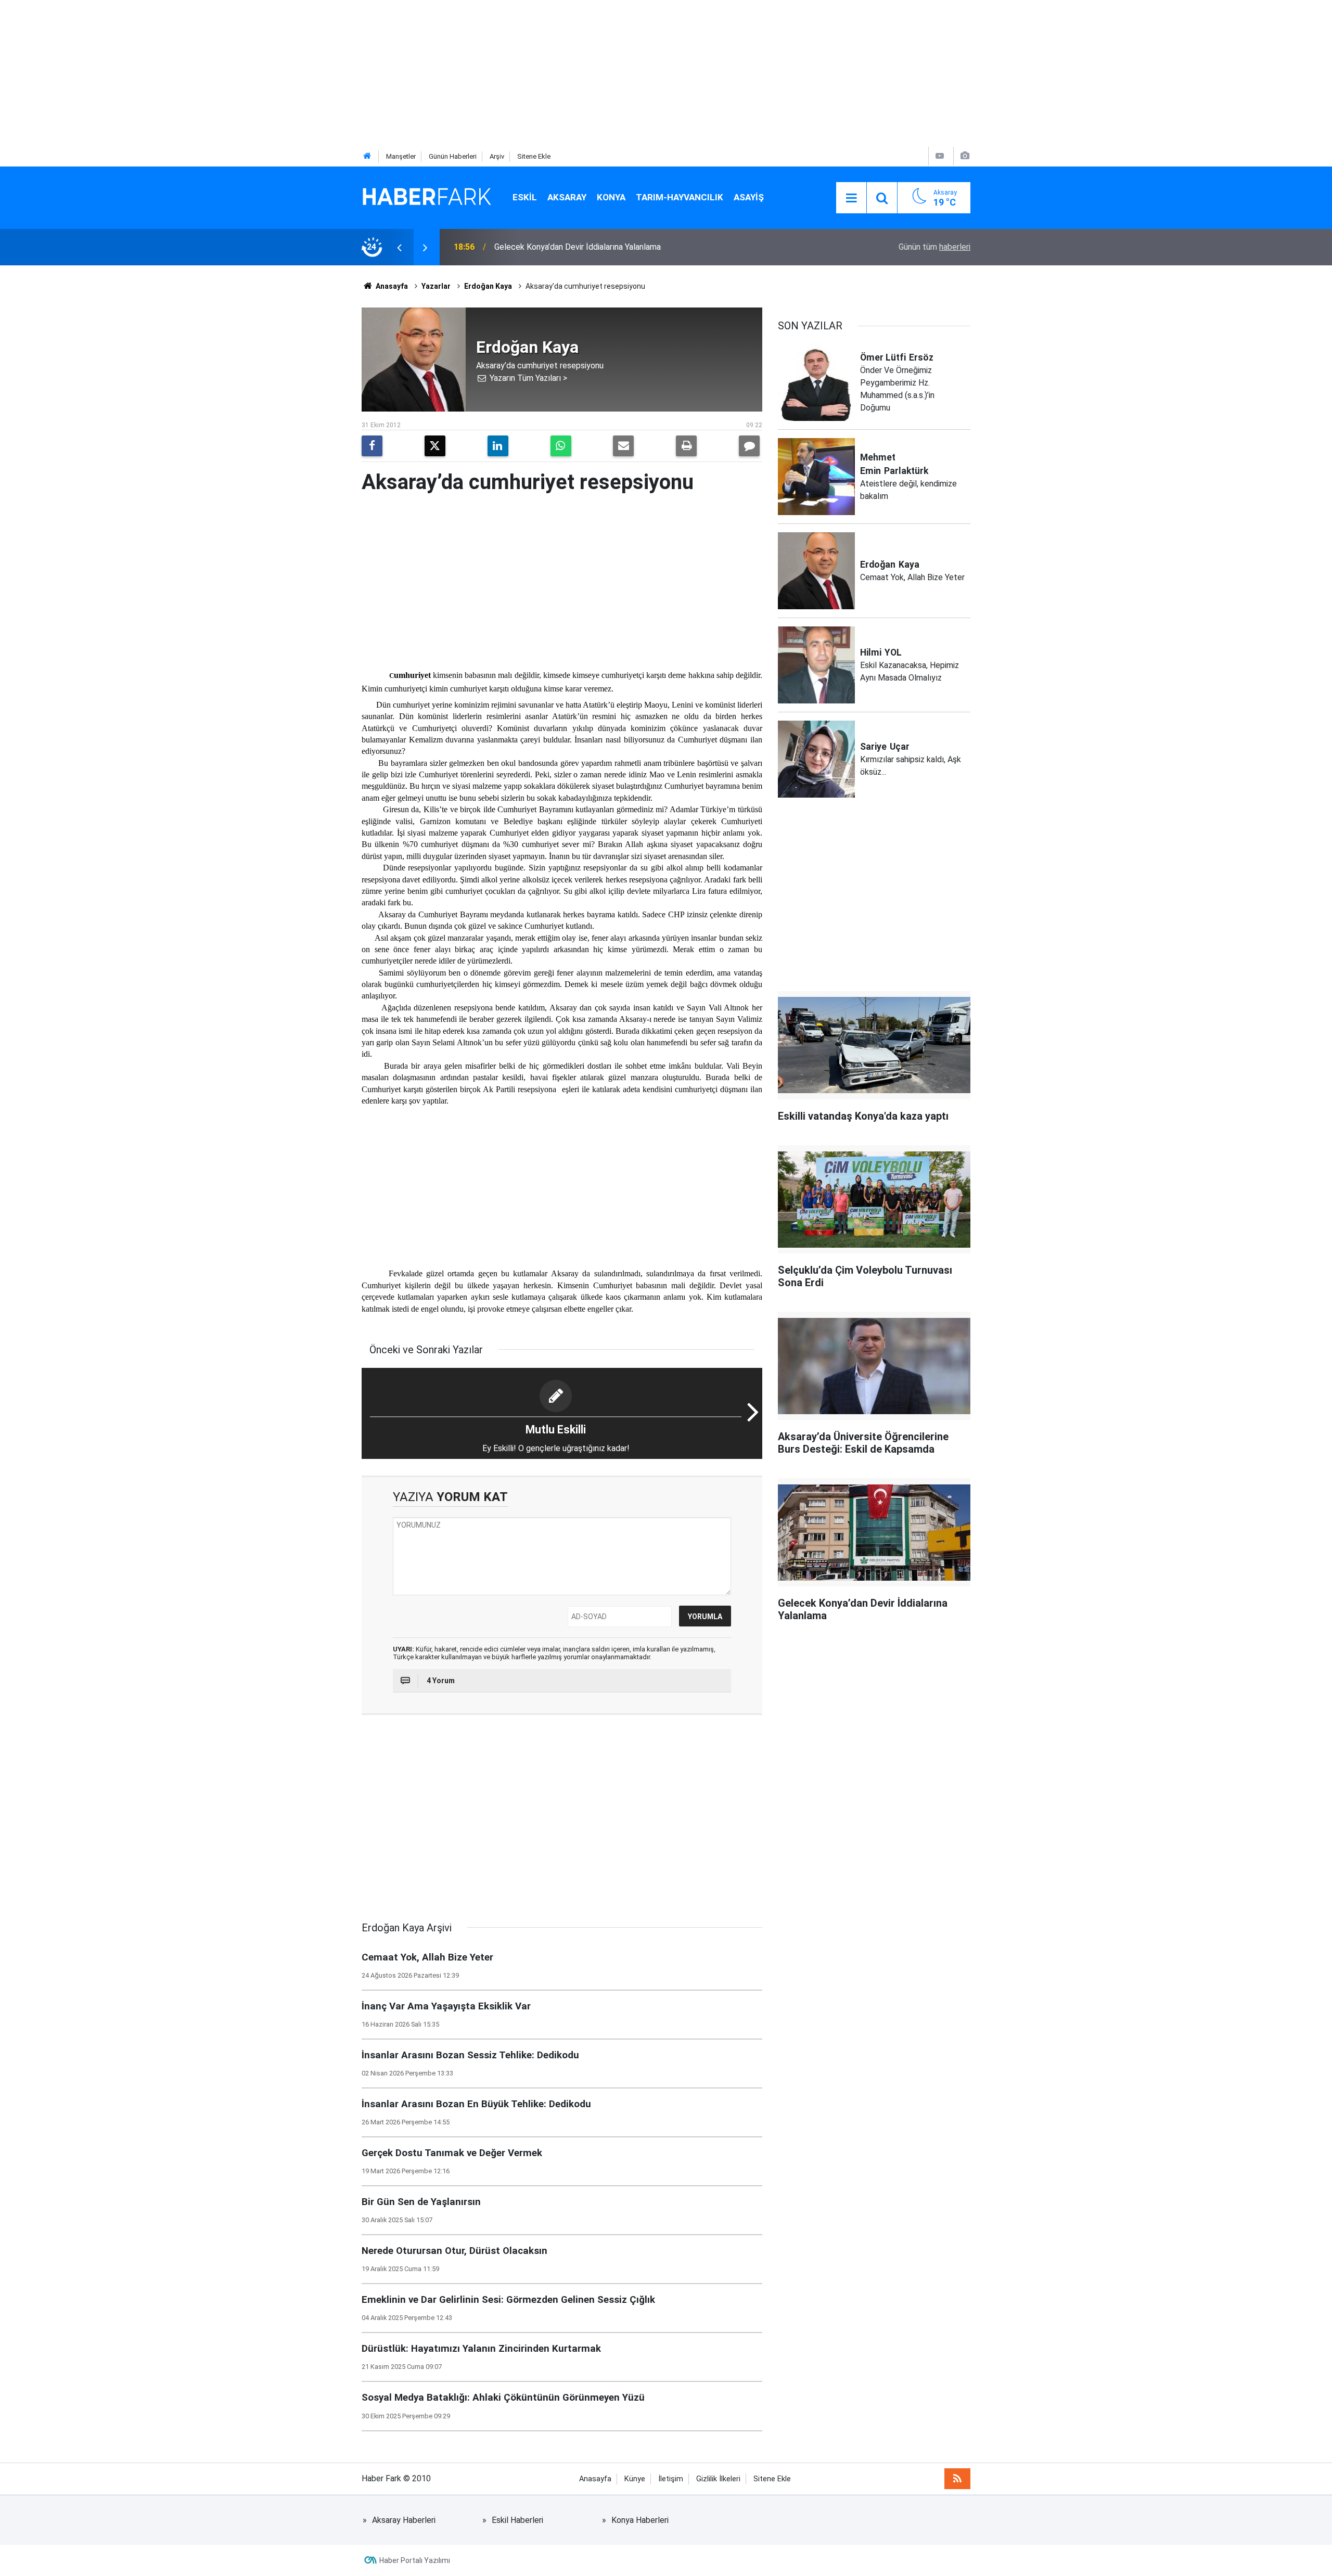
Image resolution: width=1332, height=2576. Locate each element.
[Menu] (851, 198)
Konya (611, 197)
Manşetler (401, 156)
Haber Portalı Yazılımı (415, 2560)
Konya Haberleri (640, 2520)
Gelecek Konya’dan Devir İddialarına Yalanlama (578, 247)
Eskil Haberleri (517, 2520)
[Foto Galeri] (965, 156)
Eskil (525, 197)
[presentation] (399, 247)
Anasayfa (391, 286)
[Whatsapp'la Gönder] (561, 446)
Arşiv (497, 156)
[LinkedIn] (498, 446)
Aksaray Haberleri (404, 2520)
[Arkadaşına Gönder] (623, 446)
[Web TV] (940, 156)
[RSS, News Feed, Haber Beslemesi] (957, 2479)
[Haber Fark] (427, 197)
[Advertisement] (312, 73)
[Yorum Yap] (749, 446)
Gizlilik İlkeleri (718, 2479)
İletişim (671, 2479)
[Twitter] (435, 446)
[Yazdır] (686, 446)
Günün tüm (934, 247)
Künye (635, 2479)
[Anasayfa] (367, 156)
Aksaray (567, 197)
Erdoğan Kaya (488, 286)
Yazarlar (436, 286)
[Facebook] (372, 446)
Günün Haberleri (453, 156)
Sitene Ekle (534, 156)
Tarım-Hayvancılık (680, 197)
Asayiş (749, 197)
